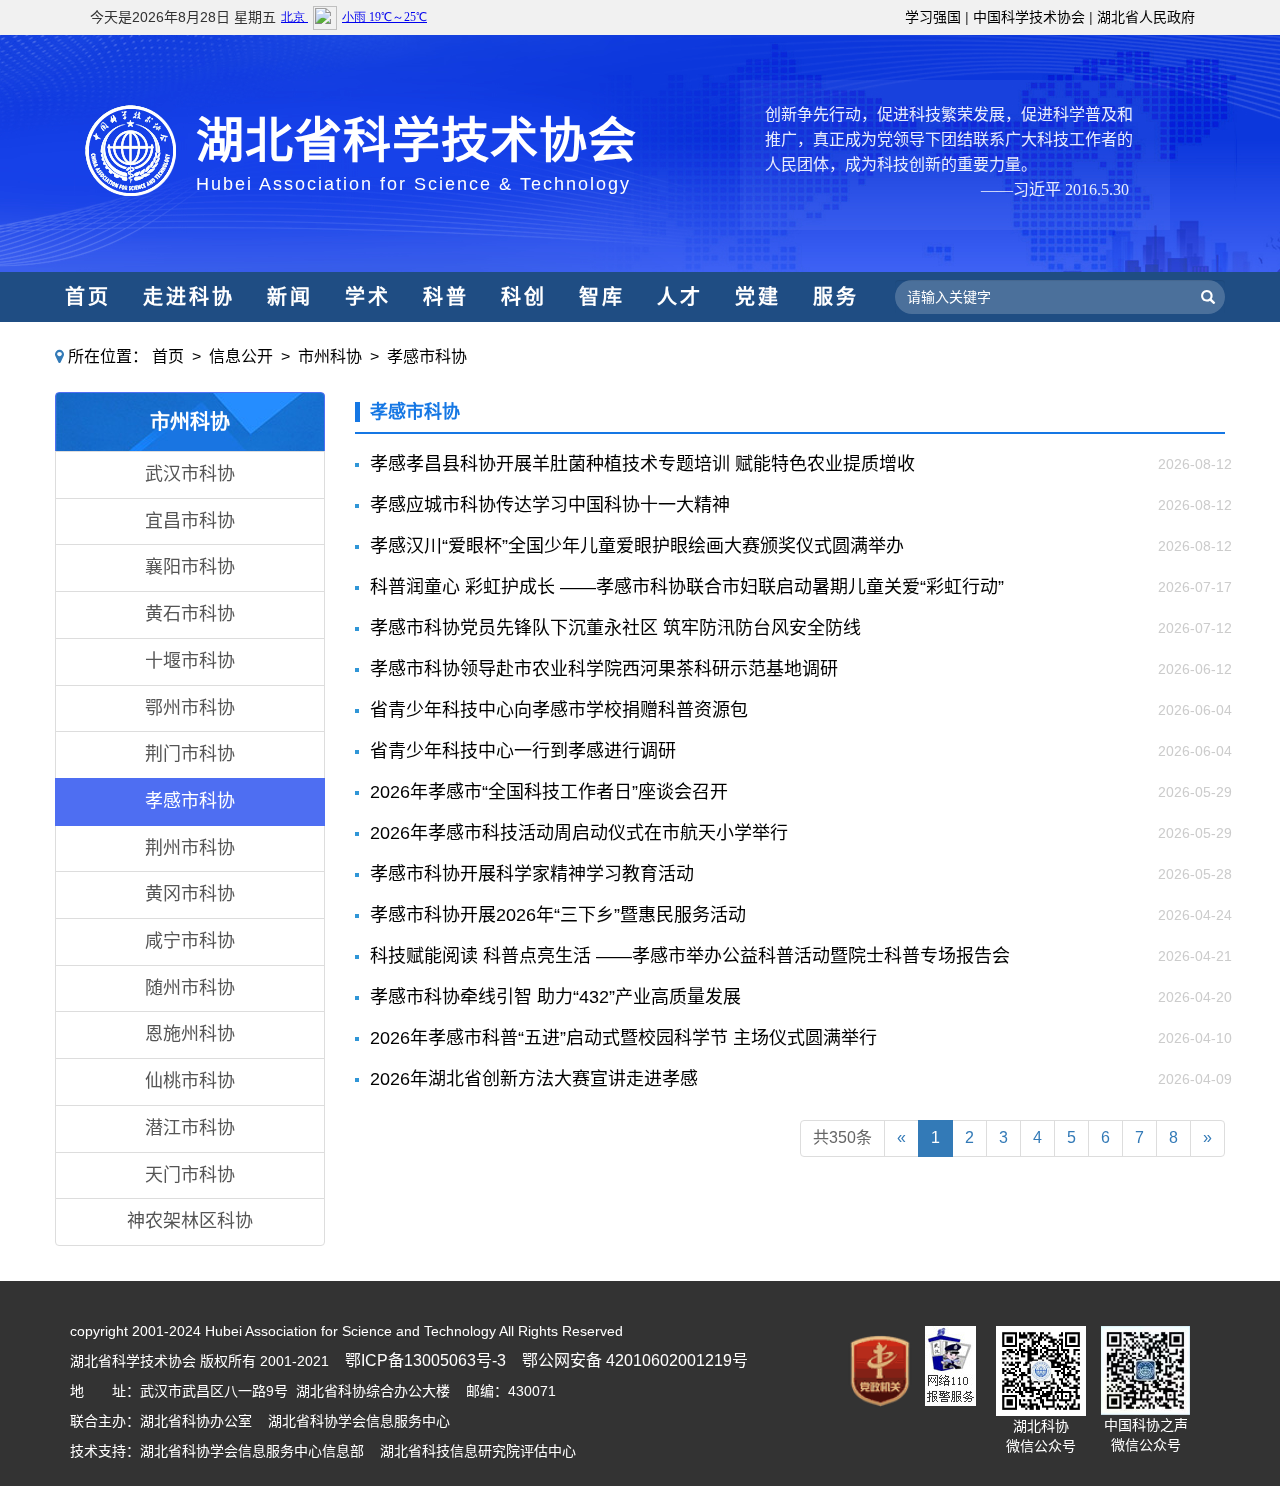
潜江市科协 (190, 1128)
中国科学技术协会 (1029, 17)
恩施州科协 (190, 1034)
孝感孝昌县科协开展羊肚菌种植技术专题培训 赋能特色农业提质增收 (642, 464)
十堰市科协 (190, 661)
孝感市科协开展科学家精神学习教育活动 (532, 874)
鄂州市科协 (190, 708)
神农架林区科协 (190, 1221)
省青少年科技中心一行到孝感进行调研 (523, 751)
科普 (446, 297)
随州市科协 (190, 988)
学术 (368, 297)
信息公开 (241, 356)
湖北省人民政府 (1146, 17)
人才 (680, 297)
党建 (758, 297)
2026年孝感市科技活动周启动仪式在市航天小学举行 (579, 833)
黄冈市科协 (190, 894)
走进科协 (189, 297)
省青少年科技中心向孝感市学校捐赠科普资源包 (559, 710)
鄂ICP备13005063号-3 (425, 1360)
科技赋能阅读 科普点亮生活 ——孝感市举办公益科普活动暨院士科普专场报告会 (690, 956)
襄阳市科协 (190, 567)
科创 (524, 297)
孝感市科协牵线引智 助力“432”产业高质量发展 (555, 997)
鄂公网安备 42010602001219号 (635, 1360)
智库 (602, 297)
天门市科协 (190, 1175)
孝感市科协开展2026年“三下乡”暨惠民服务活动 (558, 915)
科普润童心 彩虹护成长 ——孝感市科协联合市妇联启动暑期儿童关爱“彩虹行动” (687, 587)
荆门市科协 (190, 754)
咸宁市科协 (190, 941)
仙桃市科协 (190, 1081)
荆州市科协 (190, 848)
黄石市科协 (190, 614)
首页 (88, 297)
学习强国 (933, 17)
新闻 (290, 297)
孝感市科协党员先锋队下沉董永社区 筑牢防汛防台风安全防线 (615, 628)
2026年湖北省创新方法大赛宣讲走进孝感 (534, 1079)
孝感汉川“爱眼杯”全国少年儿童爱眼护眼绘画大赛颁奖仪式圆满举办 (637, 546)
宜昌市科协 (190, 521)
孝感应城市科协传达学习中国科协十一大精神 (550, 505)
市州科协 (330, 356)
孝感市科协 (427, 356)
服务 (836, 297)
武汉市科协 (190, 474)
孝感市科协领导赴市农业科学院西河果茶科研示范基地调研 (604, 669)
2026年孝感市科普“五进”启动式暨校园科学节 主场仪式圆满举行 (623, 1038)
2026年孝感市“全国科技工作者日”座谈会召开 (549, 792)
